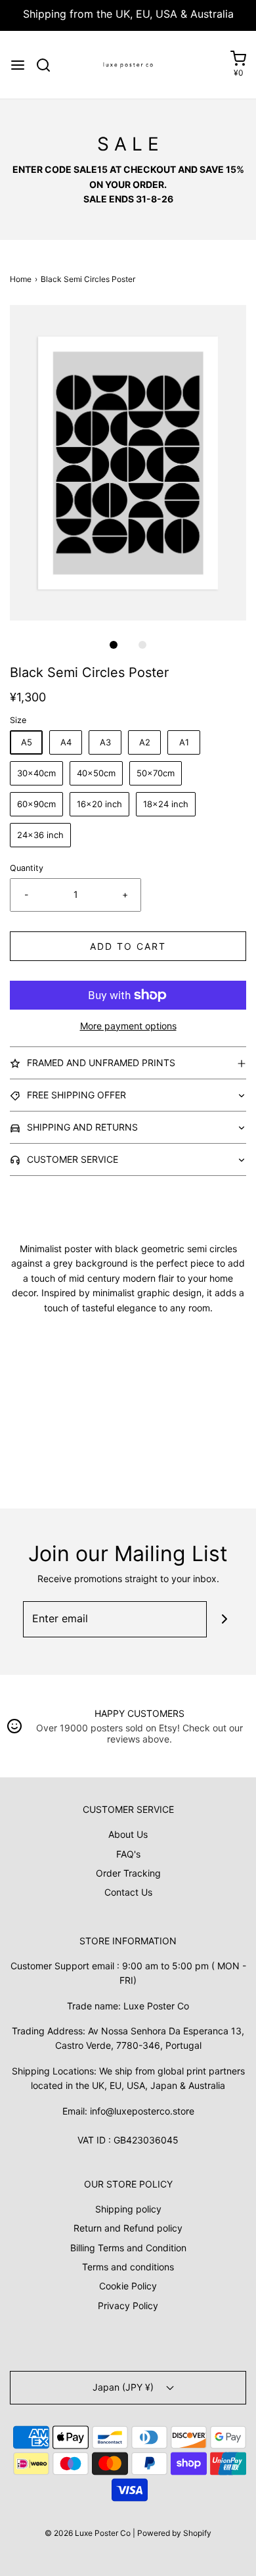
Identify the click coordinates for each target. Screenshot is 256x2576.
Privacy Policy (128, 2306)
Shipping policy (128, 2209)
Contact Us (128, 1892)
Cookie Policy (128, 2286)
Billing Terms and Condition (128, 2248)
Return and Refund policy (128, 2228)
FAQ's (128, 1854)
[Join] (225, 1619)
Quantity (27, 868)
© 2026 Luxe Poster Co (88, 2533)
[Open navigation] (18, 65)
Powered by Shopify (174, 2533)
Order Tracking (128, 1873)
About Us (128, 1834)
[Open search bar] (48, 65)
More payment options (128, 1026)
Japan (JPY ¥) (124, 2387)
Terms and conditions (128, 2267)
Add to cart (128, 946)
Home (21, 279)
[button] (128, 463)
